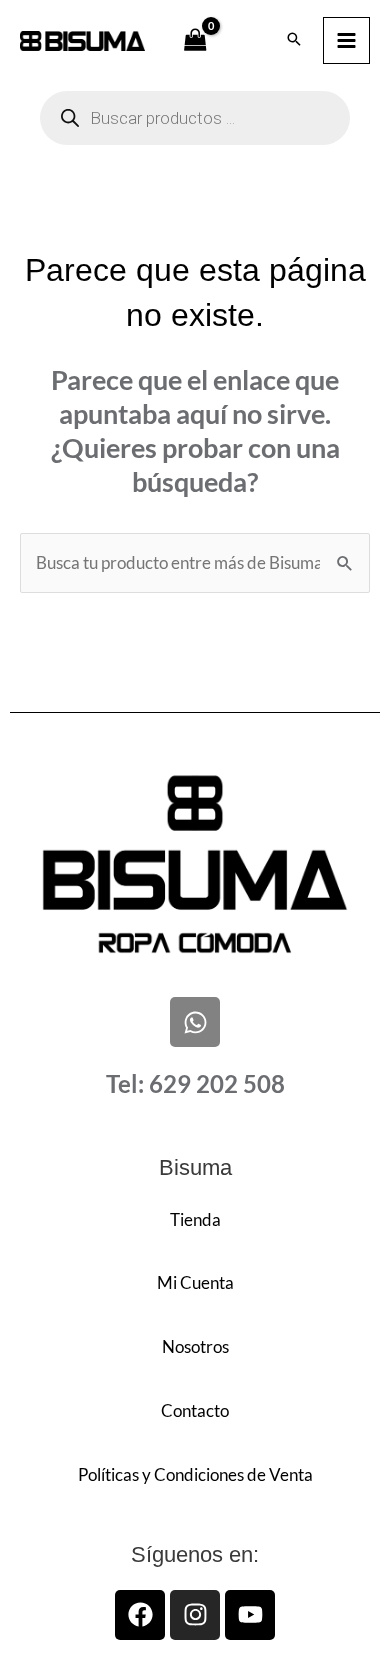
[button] (294, 40)
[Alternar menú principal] (346, 40)
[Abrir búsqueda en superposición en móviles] (195, 118)
